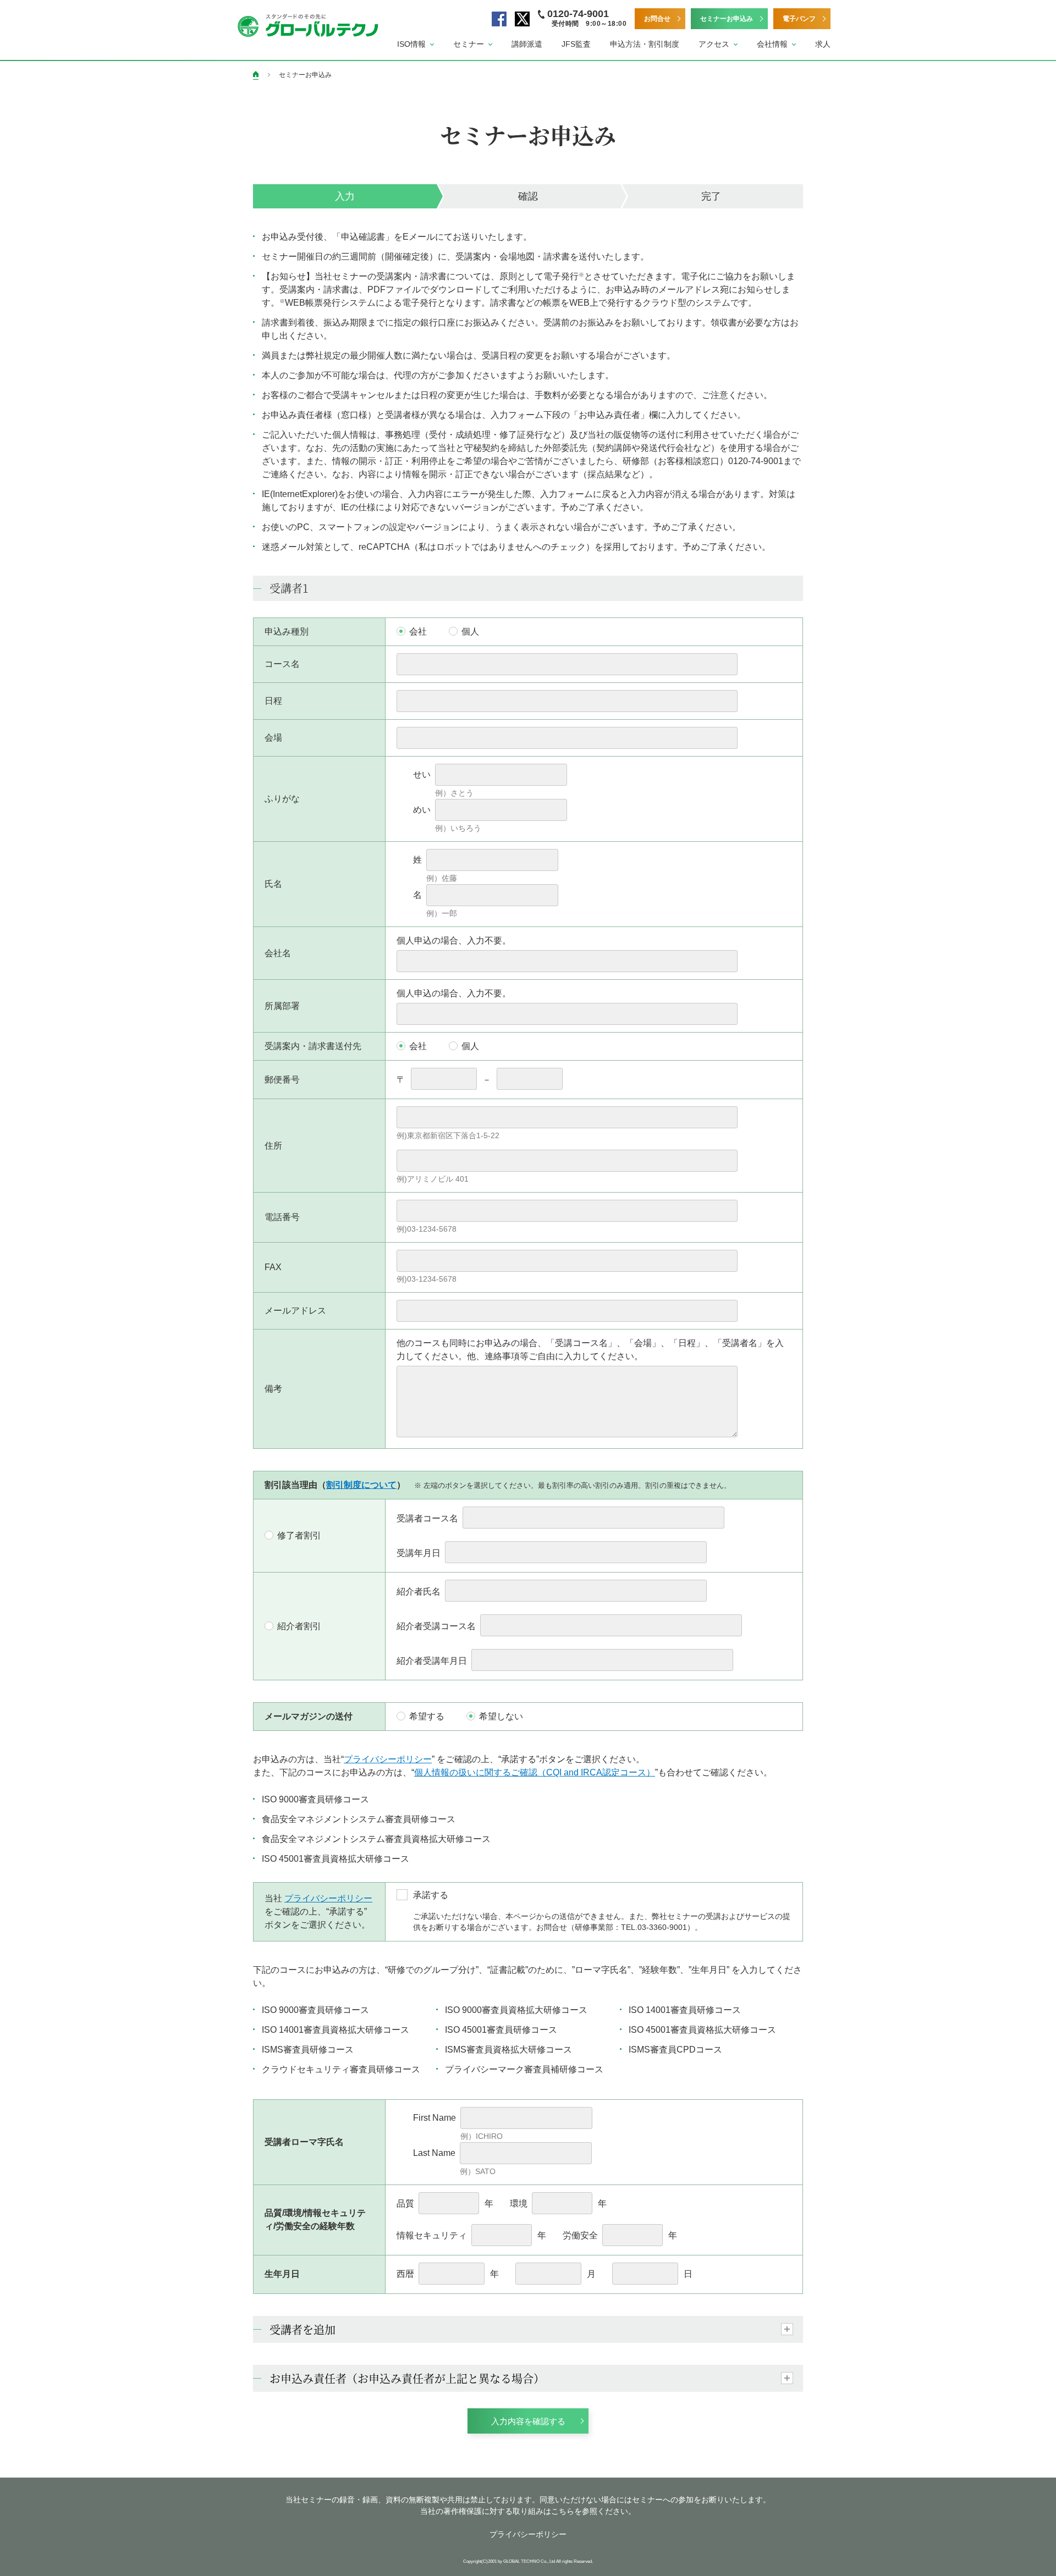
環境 (519, 2203)
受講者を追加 (302, 2329)
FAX (273, 1267)
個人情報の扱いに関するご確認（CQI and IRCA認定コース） (535, 1772)
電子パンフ (799, 19)
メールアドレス (295, 1311)
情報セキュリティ (432, 2235)
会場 (273, 738)
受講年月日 (419, 1553)
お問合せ (657, 19)
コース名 (282, 664)
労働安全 (580, 2235)
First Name (435, 2118)
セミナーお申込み (727, 19)
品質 (405, 2203)
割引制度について (361, 1485)
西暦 (405, 2274)
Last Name (434, 2153)
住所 (273, 1146)
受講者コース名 (427, 1518)
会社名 (278, 953)
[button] (416, 44)
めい (422, 810)
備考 (273, 1389)
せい (422, 774)
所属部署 (282, 1006)
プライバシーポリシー (388, 1759)
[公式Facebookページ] (499, 19)
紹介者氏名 (419, 1592)
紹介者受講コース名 (436, 1626)
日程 (273, 701)
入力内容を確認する (528, 2421)
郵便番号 (282, 1080)
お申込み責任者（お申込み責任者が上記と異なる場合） (407, 2378)
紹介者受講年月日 (432, 1661)
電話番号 (282, 1217)
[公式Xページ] (522, 19)
